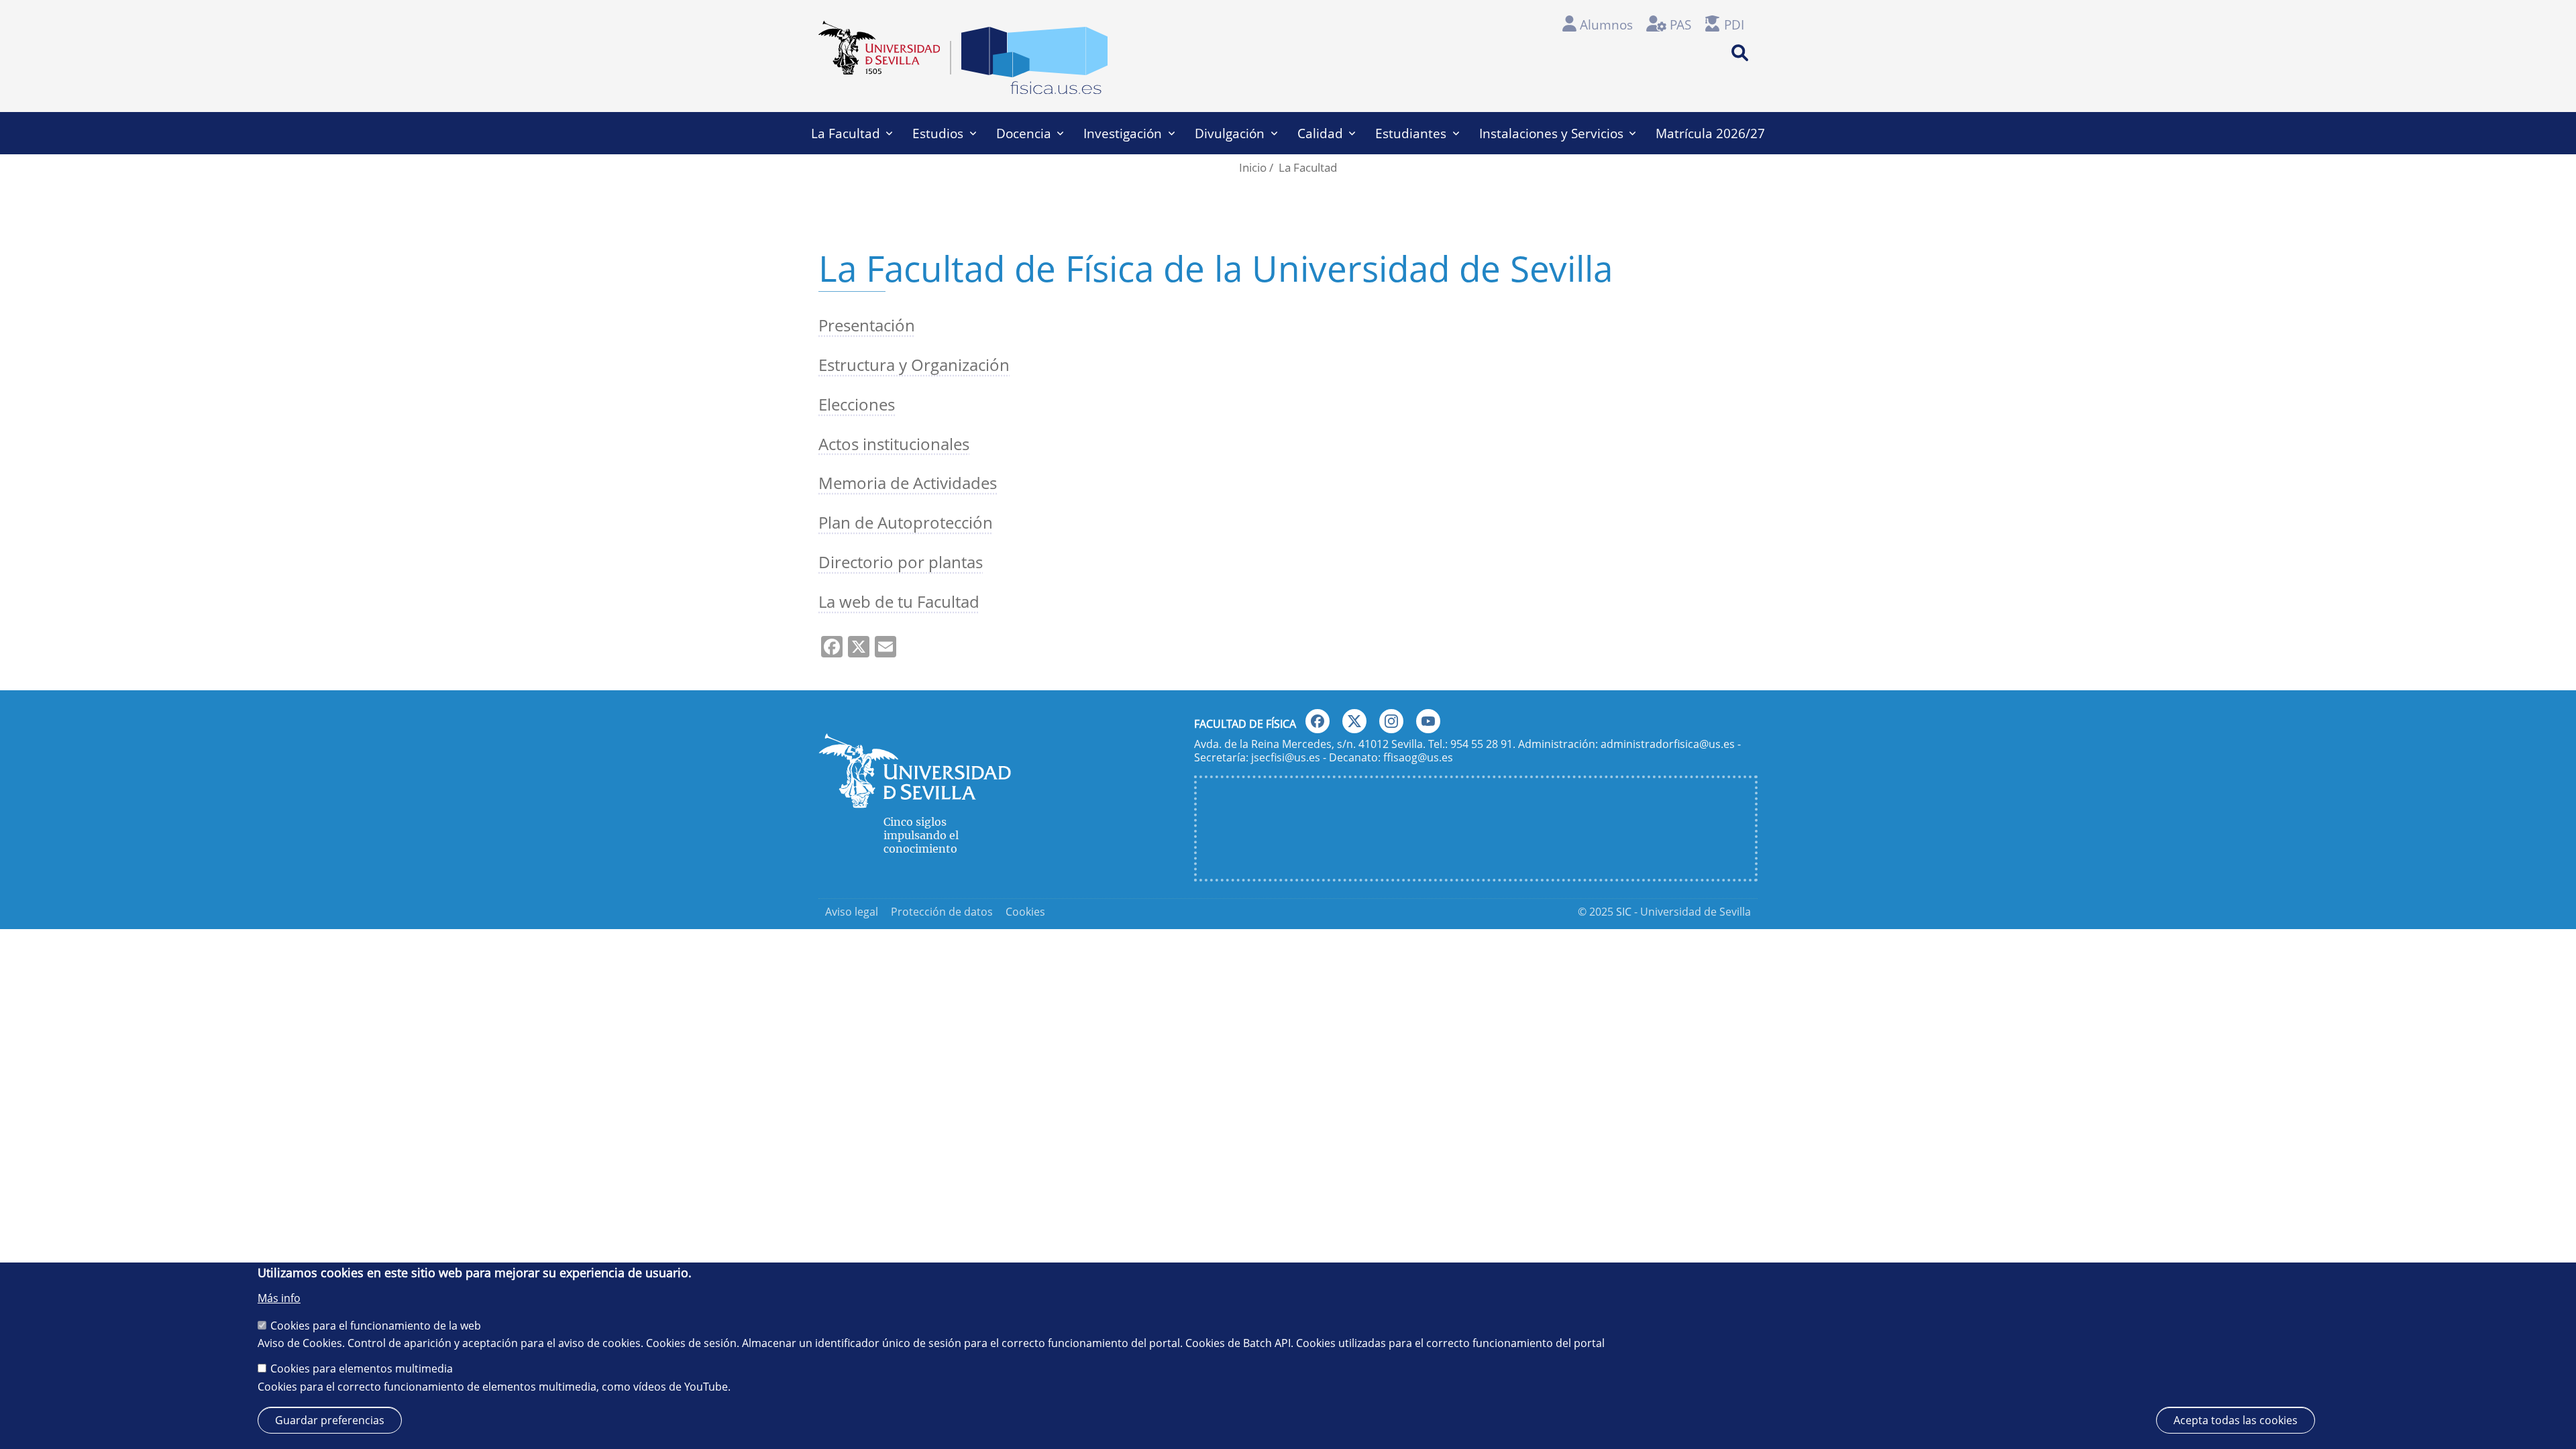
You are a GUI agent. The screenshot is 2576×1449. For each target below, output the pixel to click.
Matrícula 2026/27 (1710, 133)
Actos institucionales (894, 444)
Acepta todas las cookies (2236, 1419)
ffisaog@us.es (1418, 757)
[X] (1354, 721)
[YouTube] (1428, 721)
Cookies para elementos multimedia (362, 1368)
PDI (1734, 24)
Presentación (867, 325)
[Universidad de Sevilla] (915, 802)
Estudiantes (1411, 133)
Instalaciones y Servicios (1551, 133)
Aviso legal (852, 912)
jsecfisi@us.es (1286, 757)
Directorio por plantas (901, 562)
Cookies (1025, 912)
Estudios (938, 133)
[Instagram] (1391, 721)
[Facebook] (1318, 721)
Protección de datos (942, 912)
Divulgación (1230, 133)
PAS (1680, 24)
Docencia (1024, 133)
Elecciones (857, 404)
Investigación (1123, 133)
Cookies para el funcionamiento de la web (376, 1325)
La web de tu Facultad (899, 601)
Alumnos (1606, 24)
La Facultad (846, 133)
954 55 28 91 (1482, 744)
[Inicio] (1034, 64)
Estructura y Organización (914, 365)
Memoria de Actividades (908, 483)
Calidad (1320, 133)
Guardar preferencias (330, 1419)
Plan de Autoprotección (906, 522)
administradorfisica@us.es (1668, 744)
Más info (279, 1298)
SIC (1624, 912)
